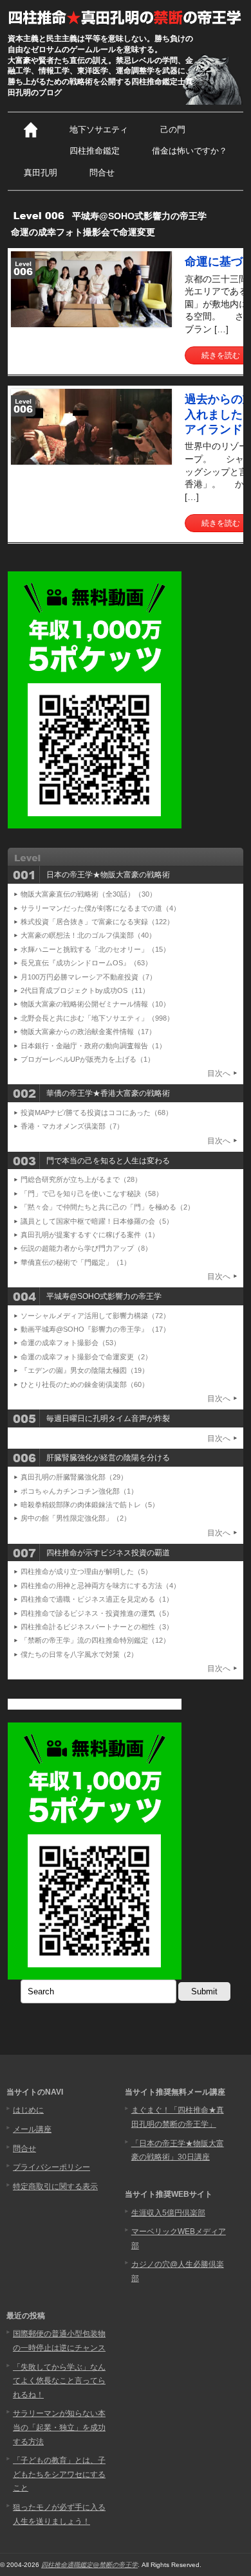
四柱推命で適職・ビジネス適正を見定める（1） (97, 1599)
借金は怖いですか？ (190, 151)
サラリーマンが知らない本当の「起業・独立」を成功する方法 (59, 2427)
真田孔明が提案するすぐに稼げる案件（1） (90, 1235)
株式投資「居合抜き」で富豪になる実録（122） (97, 922)
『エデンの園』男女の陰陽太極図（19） (85, 1370)
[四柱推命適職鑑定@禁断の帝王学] (126, 17)
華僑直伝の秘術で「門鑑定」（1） (76, 1262)
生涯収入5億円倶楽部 (168, 2213)
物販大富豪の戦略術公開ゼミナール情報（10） (95, 1004)
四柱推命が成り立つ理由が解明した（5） (86, 1571)
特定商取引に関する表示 (55, 2187)
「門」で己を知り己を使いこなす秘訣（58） (92, 1194)
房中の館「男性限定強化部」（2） (76, 1518)
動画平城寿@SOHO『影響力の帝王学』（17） (95, 1329)
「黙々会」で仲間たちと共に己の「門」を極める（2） (107, 1207)
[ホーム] (31, 130)
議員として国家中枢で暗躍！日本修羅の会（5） (97, 1221)
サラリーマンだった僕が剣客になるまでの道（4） (100, 908)
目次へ (219, 1073)
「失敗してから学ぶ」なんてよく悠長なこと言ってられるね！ (59, 2381)
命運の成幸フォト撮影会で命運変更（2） (86, 1357)
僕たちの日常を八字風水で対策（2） (79, 1654)
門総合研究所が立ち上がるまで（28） (81, 1179)
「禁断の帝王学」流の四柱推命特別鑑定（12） (95, 1640)
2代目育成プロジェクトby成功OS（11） (85, 990)
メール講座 (32, 2129)
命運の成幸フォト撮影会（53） (70, 1343)
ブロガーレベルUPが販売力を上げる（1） (88, 1059)
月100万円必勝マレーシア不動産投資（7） (88, 977)
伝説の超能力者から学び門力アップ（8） (86, 1248)
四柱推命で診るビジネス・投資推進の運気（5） (97, 1613)
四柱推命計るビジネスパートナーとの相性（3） (97, 1627)
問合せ (102, 173)
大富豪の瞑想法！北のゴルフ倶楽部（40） (88, 935)
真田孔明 (41, 173)
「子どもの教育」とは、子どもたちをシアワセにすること (59, 2474)
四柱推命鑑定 (95, 151)
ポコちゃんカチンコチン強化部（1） (79, 1491)
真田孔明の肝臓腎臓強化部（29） (74, 1477)
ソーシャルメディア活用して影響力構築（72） (95, 1316)
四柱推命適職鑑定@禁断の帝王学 (89, 2565)
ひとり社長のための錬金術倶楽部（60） (85, 1384)
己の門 (173, 130)
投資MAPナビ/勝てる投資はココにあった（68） (97, 1113)
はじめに (28, 2110)
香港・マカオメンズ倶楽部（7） (72, 1126)
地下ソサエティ (99, 130)
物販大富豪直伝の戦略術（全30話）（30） (88, 894)
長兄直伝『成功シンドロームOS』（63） (86, 963)
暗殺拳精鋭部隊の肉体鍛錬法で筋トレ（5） (90, 1505)
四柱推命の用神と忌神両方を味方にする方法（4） (100, 1586)
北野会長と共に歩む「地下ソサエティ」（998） (97, 1018)
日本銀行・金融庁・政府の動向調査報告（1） (93, 1046)
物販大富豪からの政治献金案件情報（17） (88, 1032)
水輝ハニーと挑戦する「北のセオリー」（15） (95, 949)
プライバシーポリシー (51, 2167)
